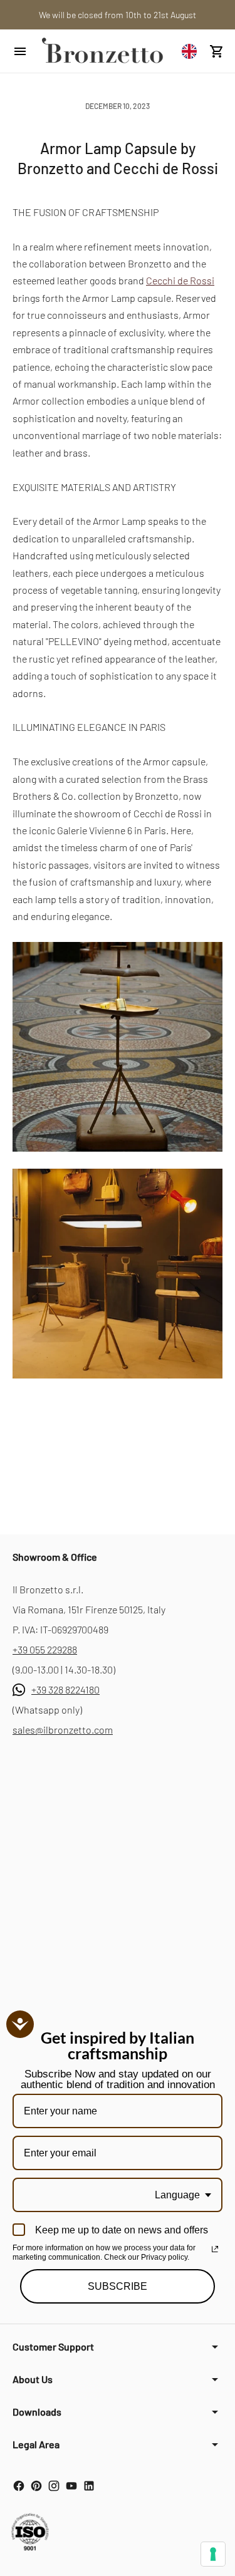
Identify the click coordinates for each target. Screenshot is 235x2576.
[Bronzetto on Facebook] (19, 2486)
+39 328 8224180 (65, 1689)
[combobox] (192, 51)
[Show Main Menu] (20, 51)
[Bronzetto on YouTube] (71, 2486)
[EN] (192, 51)
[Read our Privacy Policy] (215, 2249)
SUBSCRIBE (118, 2286)
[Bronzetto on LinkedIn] (89, 2486)
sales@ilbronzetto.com (63, 1730)
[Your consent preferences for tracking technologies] (213, 2554)
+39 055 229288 (45, 1649)
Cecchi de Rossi (180, 280)
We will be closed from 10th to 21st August (118, 15)
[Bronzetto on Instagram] (54, 2486)
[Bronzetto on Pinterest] (36, 2486)
